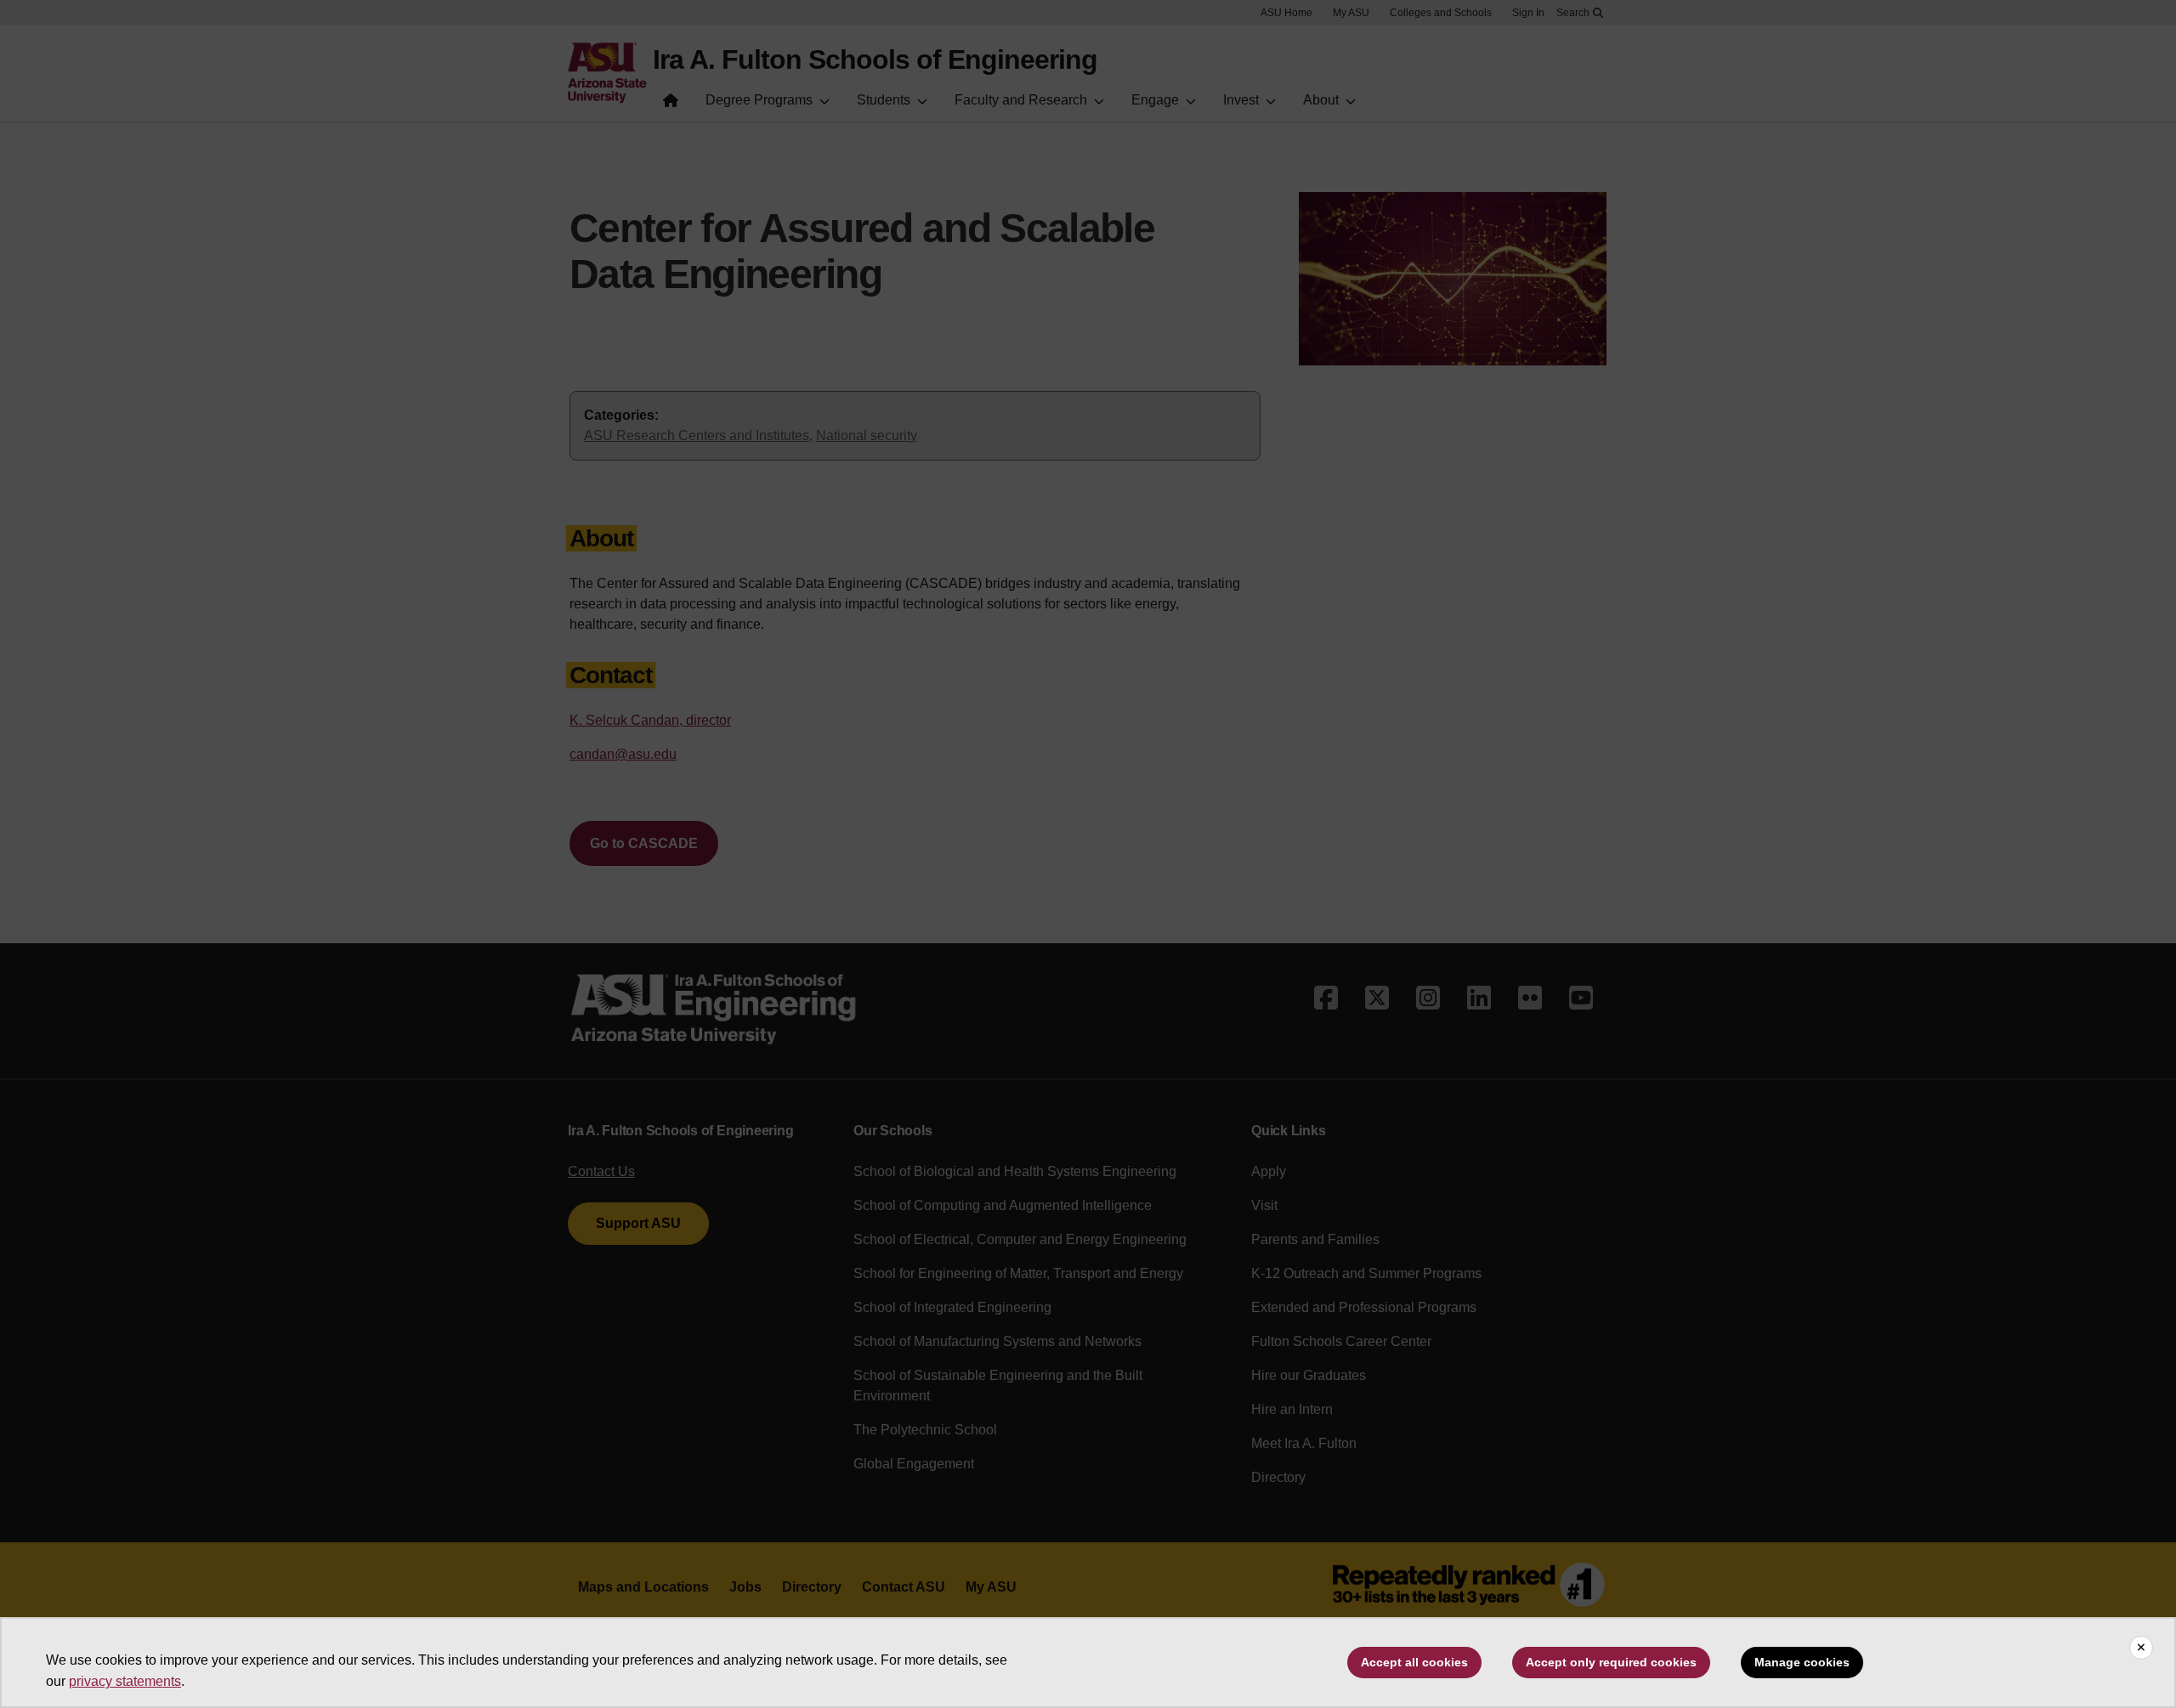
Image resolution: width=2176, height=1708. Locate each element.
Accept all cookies (1414, 1662)
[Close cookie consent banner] (2141, 1648)
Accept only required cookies (1611, 1662)
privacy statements (125, 1681)
